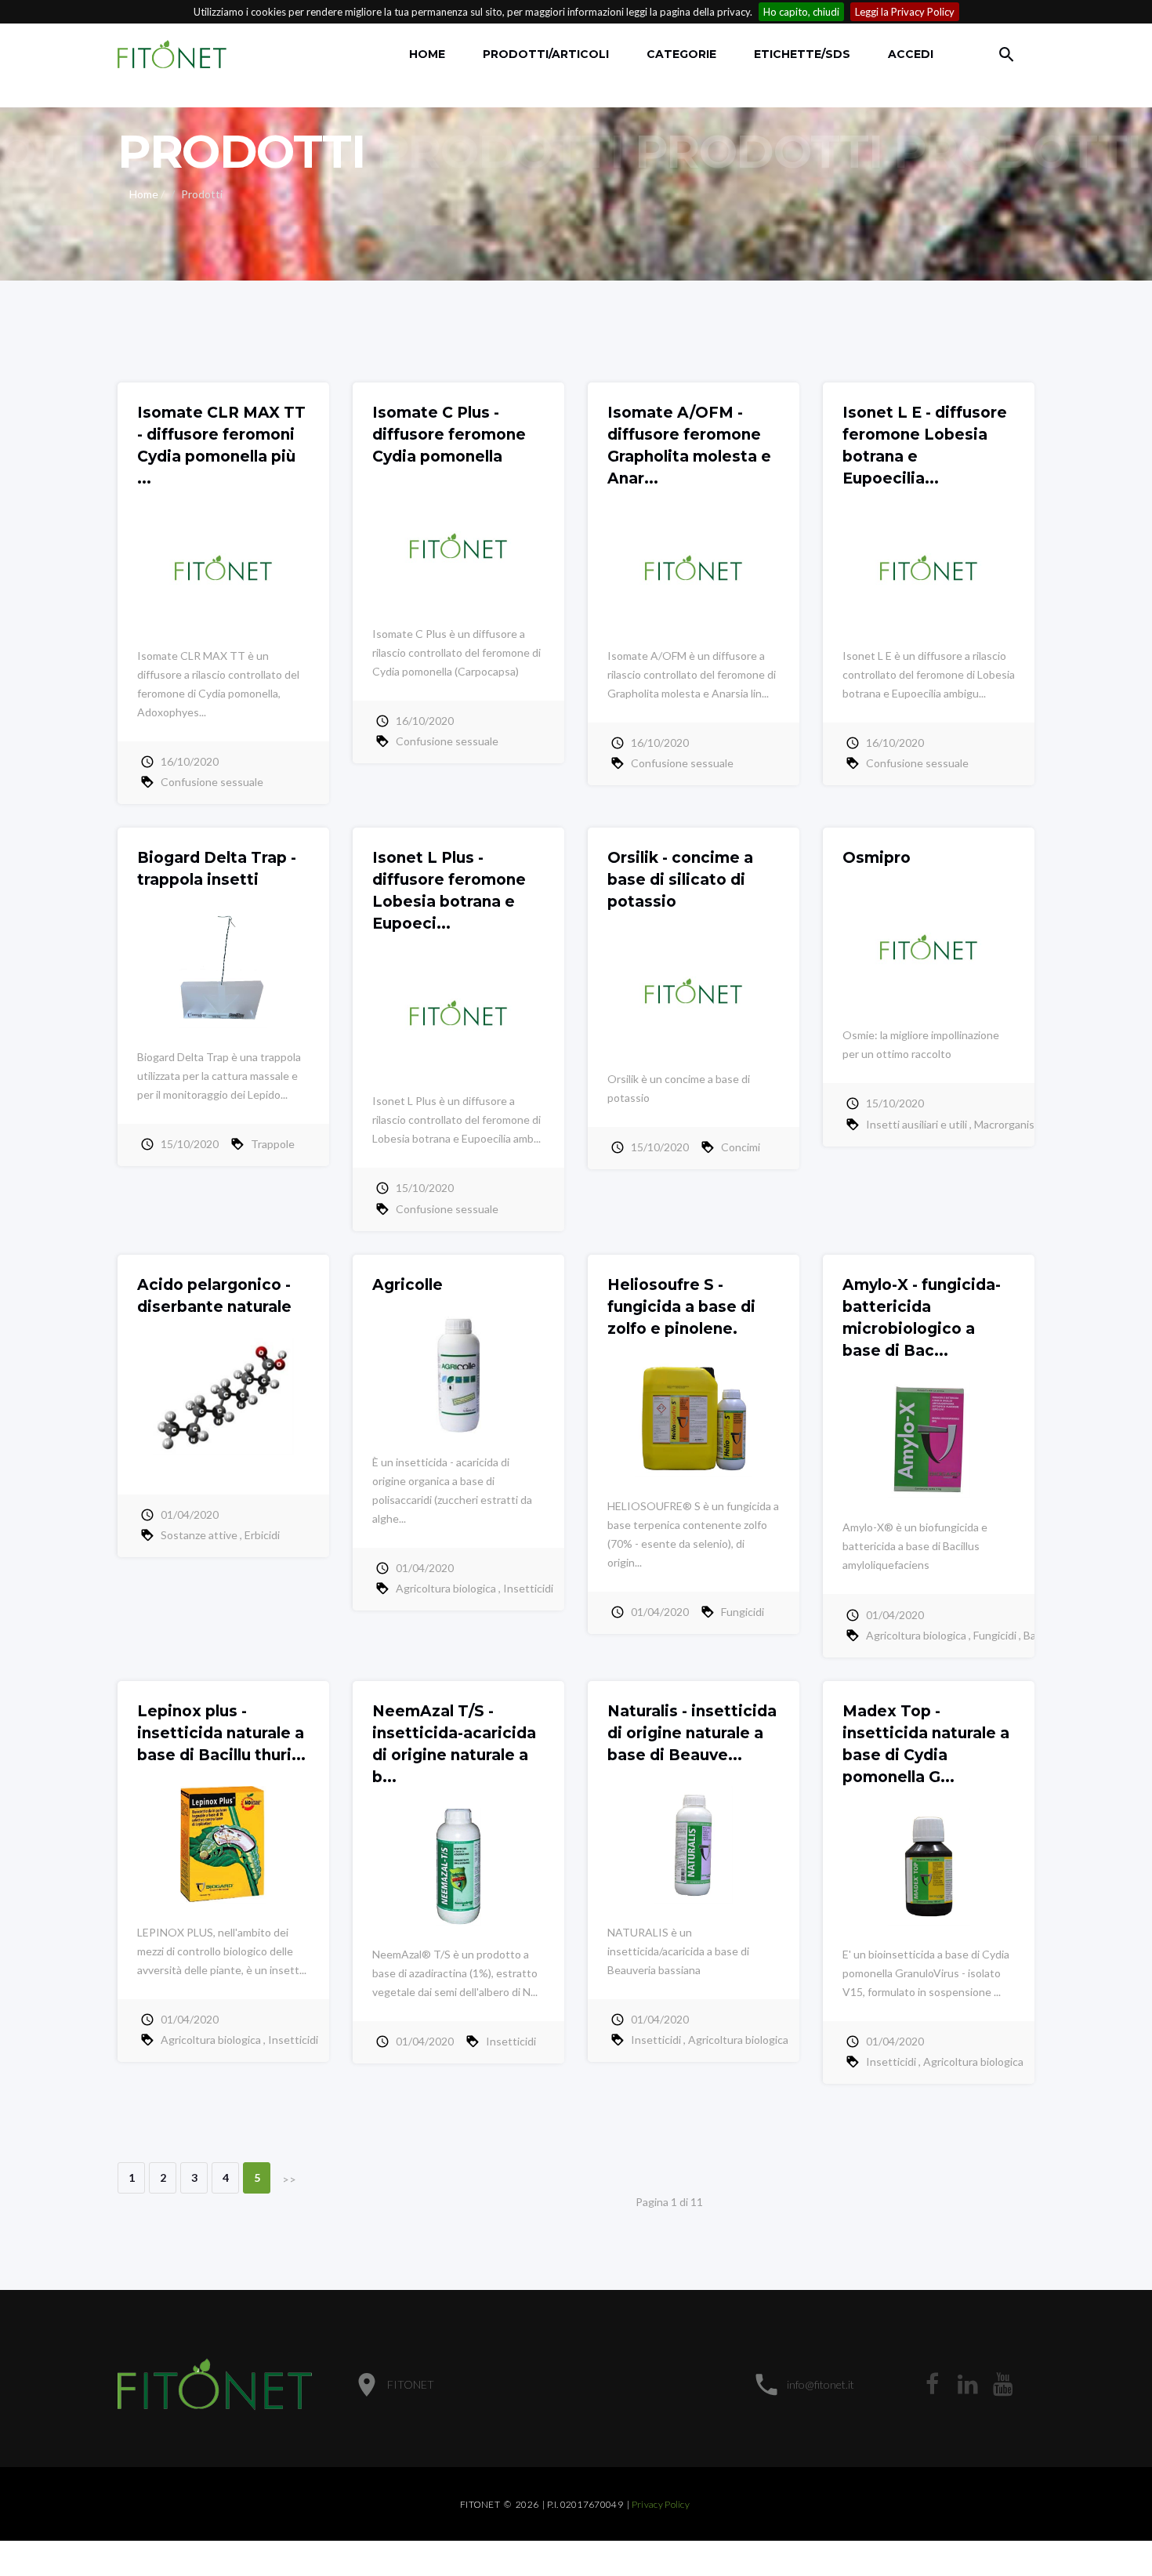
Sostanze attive (199, 1535)
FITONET (411, 2384)
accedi (911, 54)
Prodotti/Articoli (546, 54)
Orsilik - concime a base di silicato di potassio (680, 880)
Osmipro (877, 858)
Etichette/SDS (802, 54)
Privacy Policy (661, 2504)
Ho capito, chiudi (801, 12)
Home (427, 54)
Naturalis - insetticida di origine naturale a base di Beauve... (692, 1733)
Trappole (273, 1144)
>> (289, 2179)
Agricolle (408, 1285)
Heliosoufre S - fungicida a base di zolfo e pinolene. (681, 1307)
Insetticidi (528, 1588)
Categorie (681, 54)
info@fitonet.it (821, 2384)
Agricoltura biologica (446, 1588)
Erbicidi (262, 1535)
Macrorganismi (1010, 1124)
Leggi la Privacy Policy (905, 12)
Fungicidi (743, 1612)
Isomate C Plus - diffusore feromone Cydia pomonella (449, 435)
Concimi (741, 1147)
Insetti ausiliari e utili (917, 1124)
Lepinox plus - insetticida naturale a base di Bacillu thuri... (221, 1733)
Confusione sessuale (212, 782)
